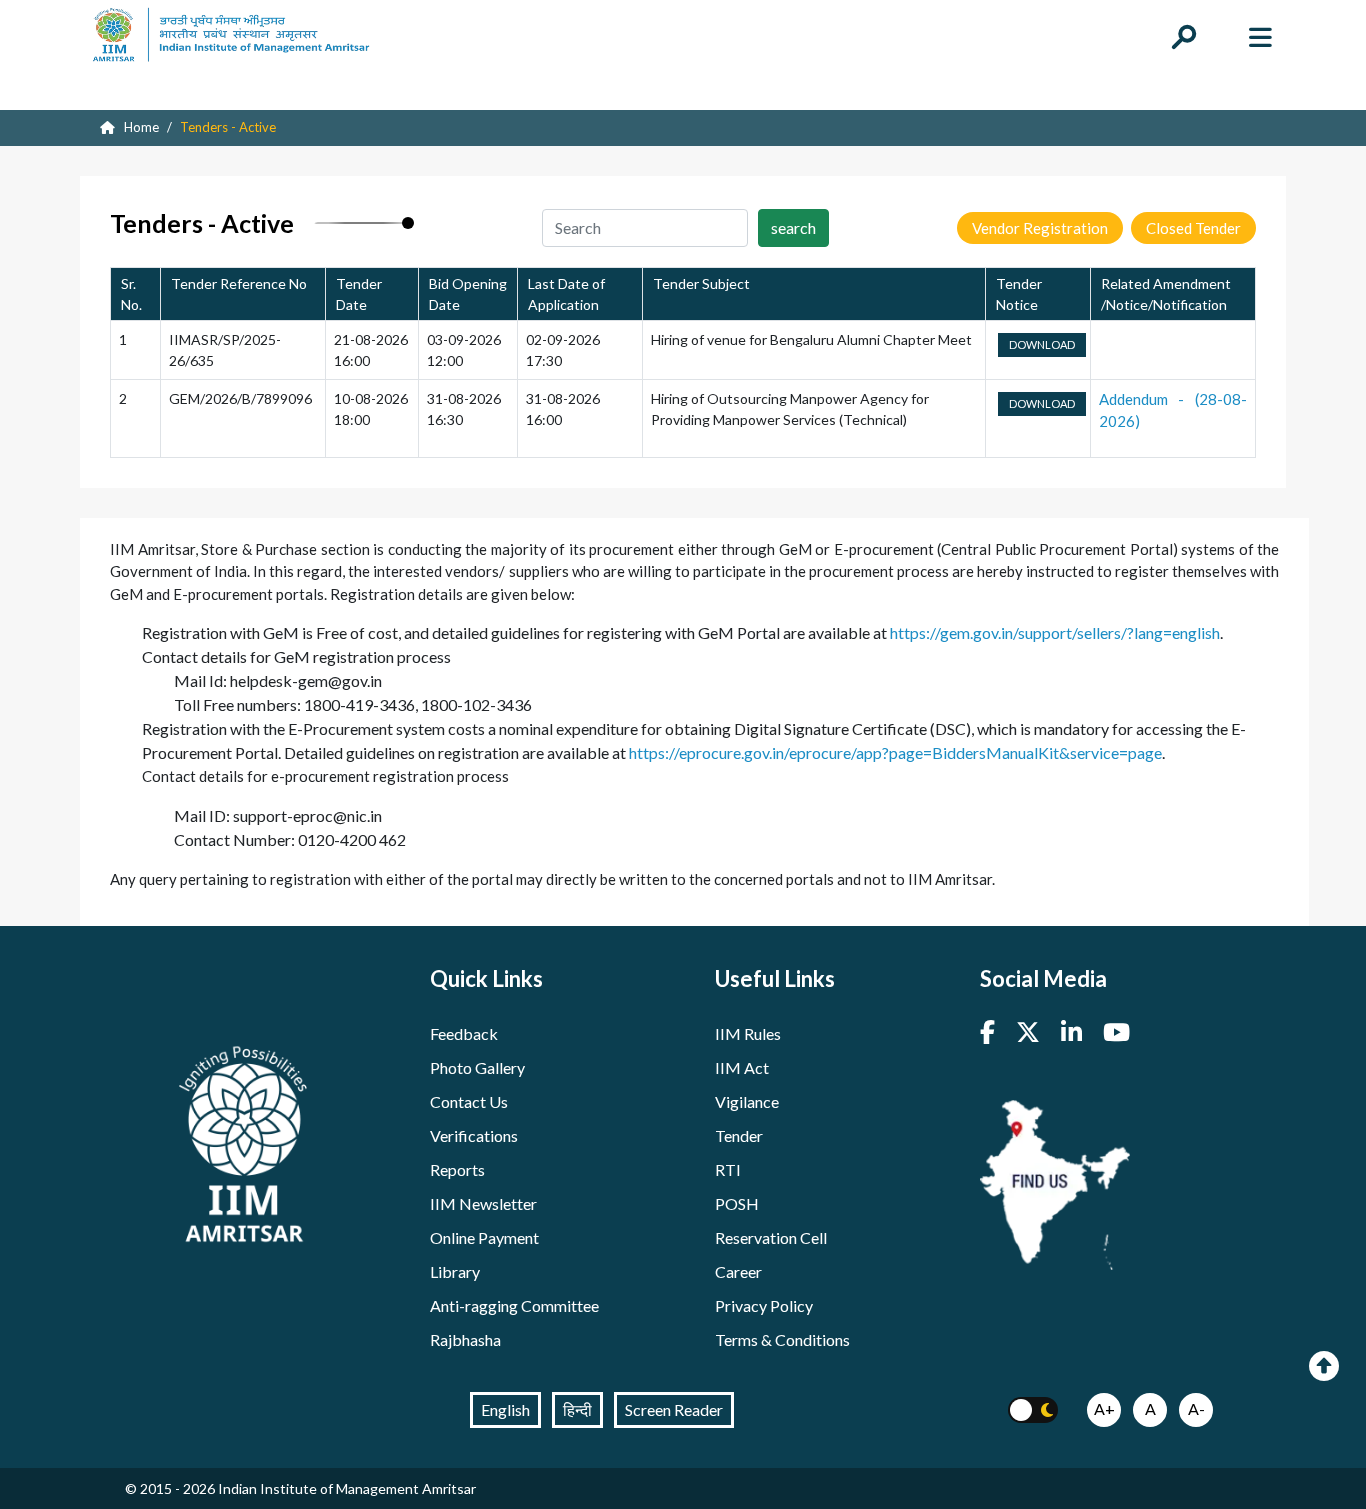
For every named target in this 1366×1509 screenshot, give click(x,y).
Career (738, 1271)
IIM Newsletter (483, 1203)
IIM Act (742, 1067)
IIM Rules (748, 1033)
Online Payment (484, 1237)
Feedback (464, 1033)
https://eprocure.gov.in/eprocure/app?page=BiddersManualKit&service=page (895, 752)
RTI (728, 1169)
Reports (457, 1169)
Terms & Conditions (782, 1339)
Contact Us (469, 1101)
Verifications (474, 1135)
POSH (737, 1203)
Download (1042, 344)
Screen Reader (674, 1409)
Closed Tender (1193, 228)
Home (140, 127)
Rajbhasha (465, 1339)
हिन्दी (577, 1409)
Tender (739, 1135)
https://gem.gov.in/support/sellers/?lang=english (1055, 632)
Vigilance (747, 1101)
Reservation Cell (771, 1237)
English (505, 1409)
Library (455, 1271)
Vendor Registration (1040, 228)
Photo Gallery (477, 1067)
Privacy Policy (764, 1305)
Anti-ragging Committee (514, 1305)
